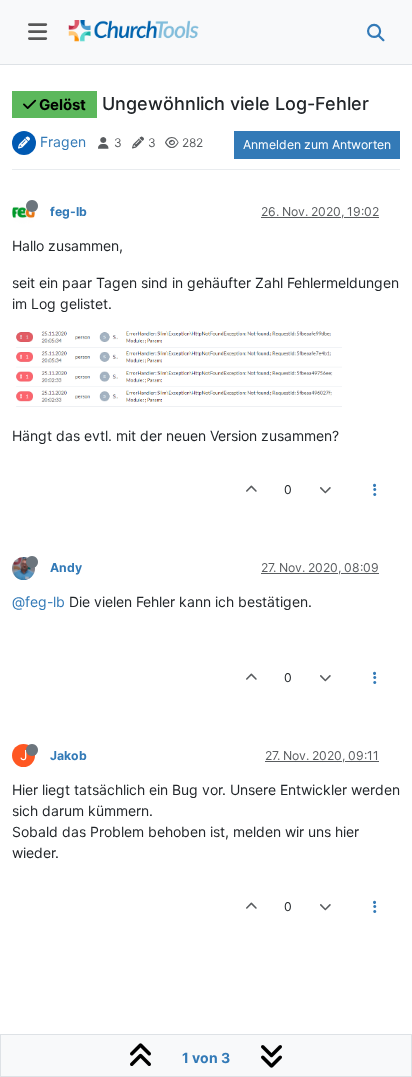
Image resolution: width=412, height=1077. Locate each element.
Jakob (68, 755)
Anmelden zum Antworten (317, 144)
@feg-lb (38, 601)
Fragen (63, 141)
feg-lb (68, 211)
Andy (66, 567)
